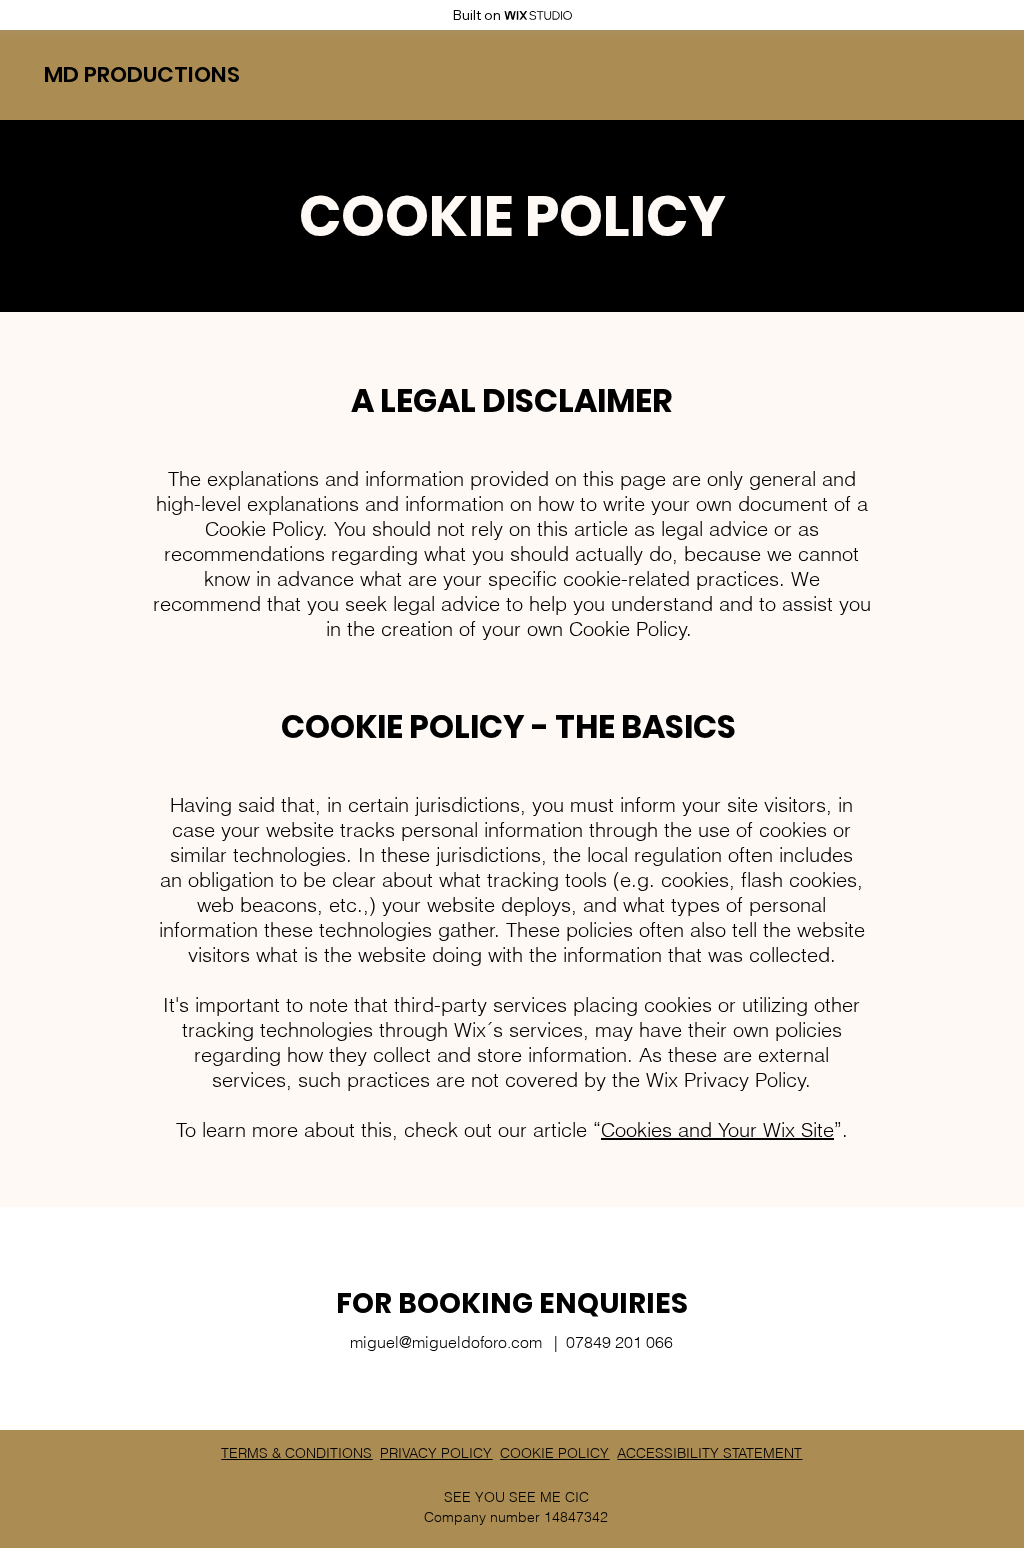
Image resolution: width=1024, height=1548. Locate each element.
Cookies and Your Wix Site (717, 1129)
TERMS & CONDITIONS (296, 1453)
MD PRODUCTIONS (142, 74)
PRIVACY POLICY (436, 1453)
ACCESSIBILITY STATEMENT (709, 1453)
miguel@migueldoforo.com (446, 1342)
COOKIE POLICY (554, 1453)
